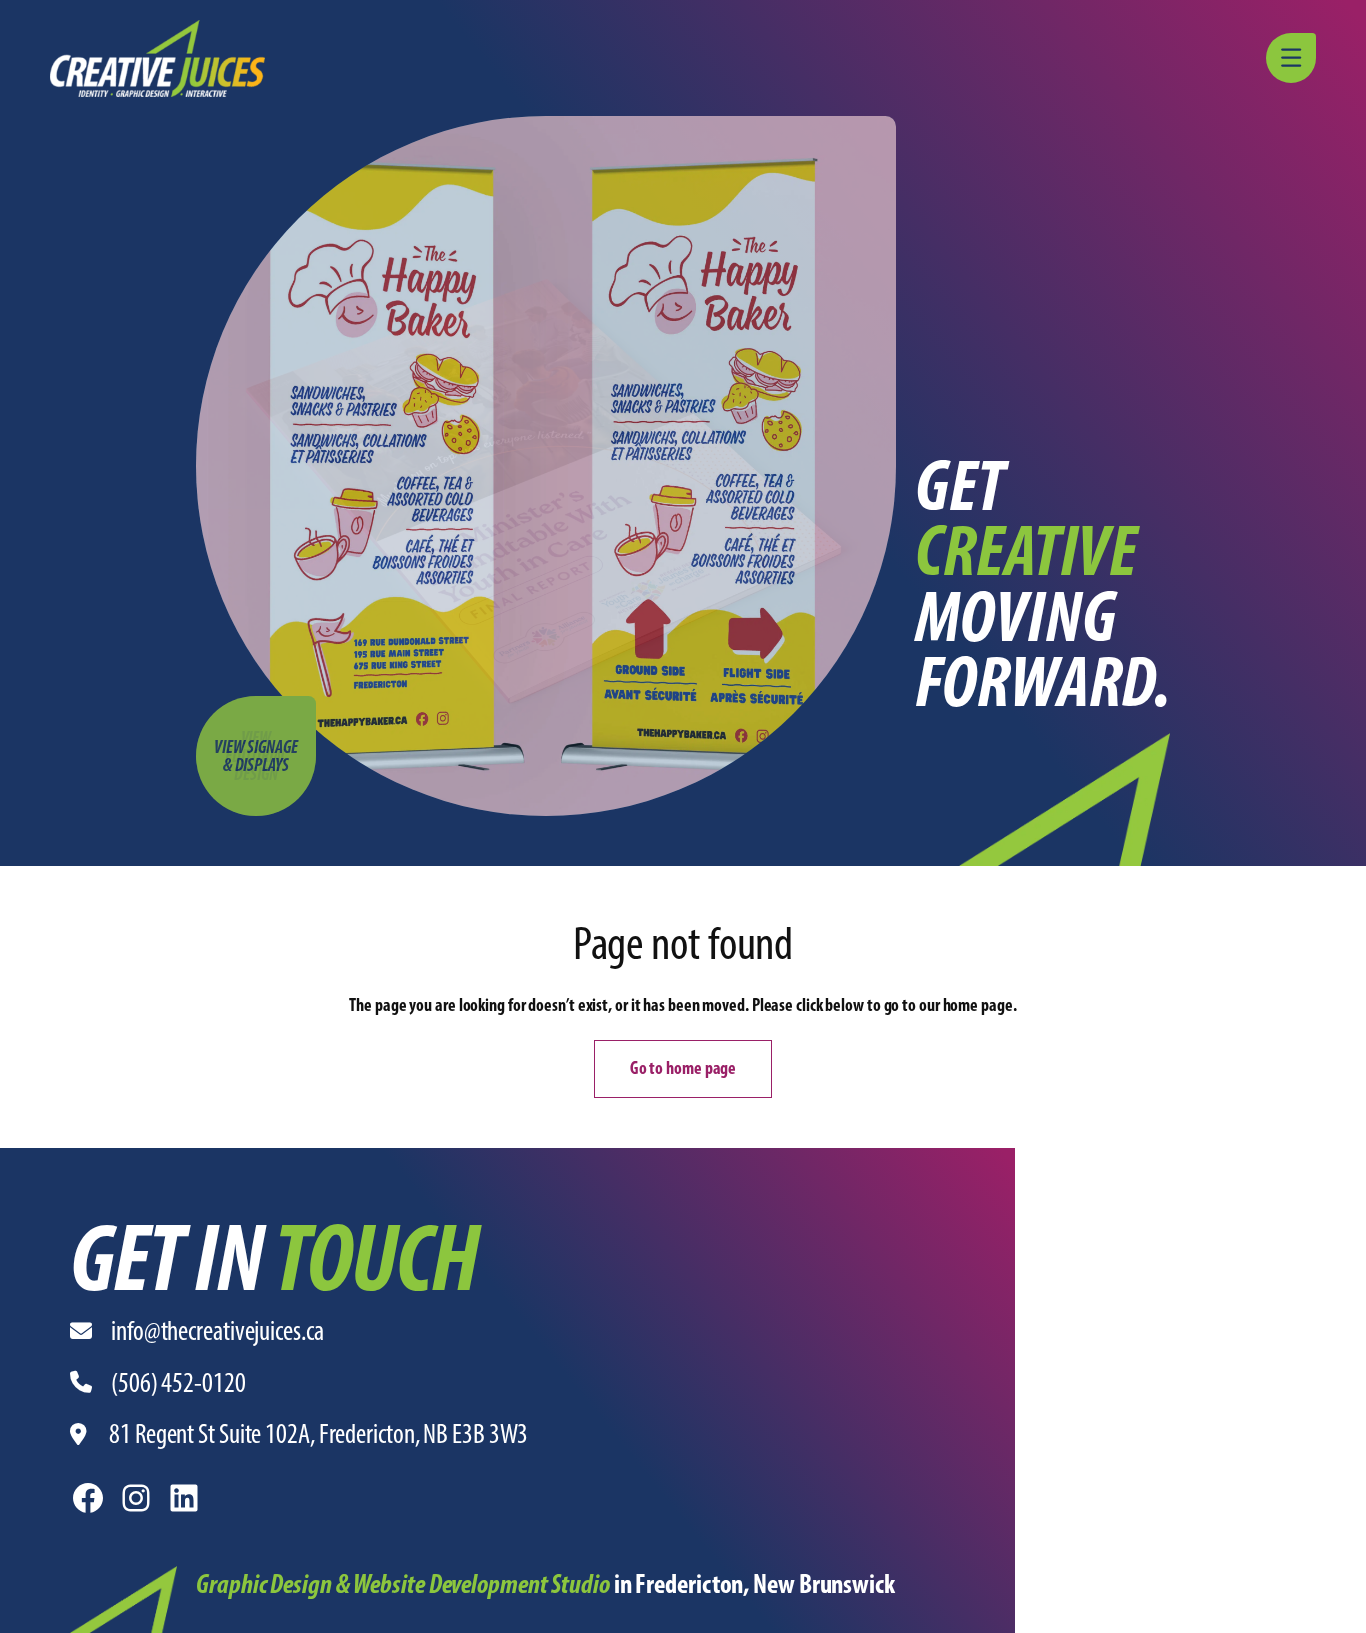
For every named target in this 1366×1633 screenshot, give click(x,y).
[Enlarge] (151, 1592)
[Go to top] (1341, 1608)
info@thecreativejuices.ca (217, 1330)
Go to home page (683, 1068)
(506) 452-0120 (178, 1382)
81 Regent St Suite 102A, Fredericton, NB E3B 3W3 (318, 1433)
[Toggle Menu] (1294, 58)
